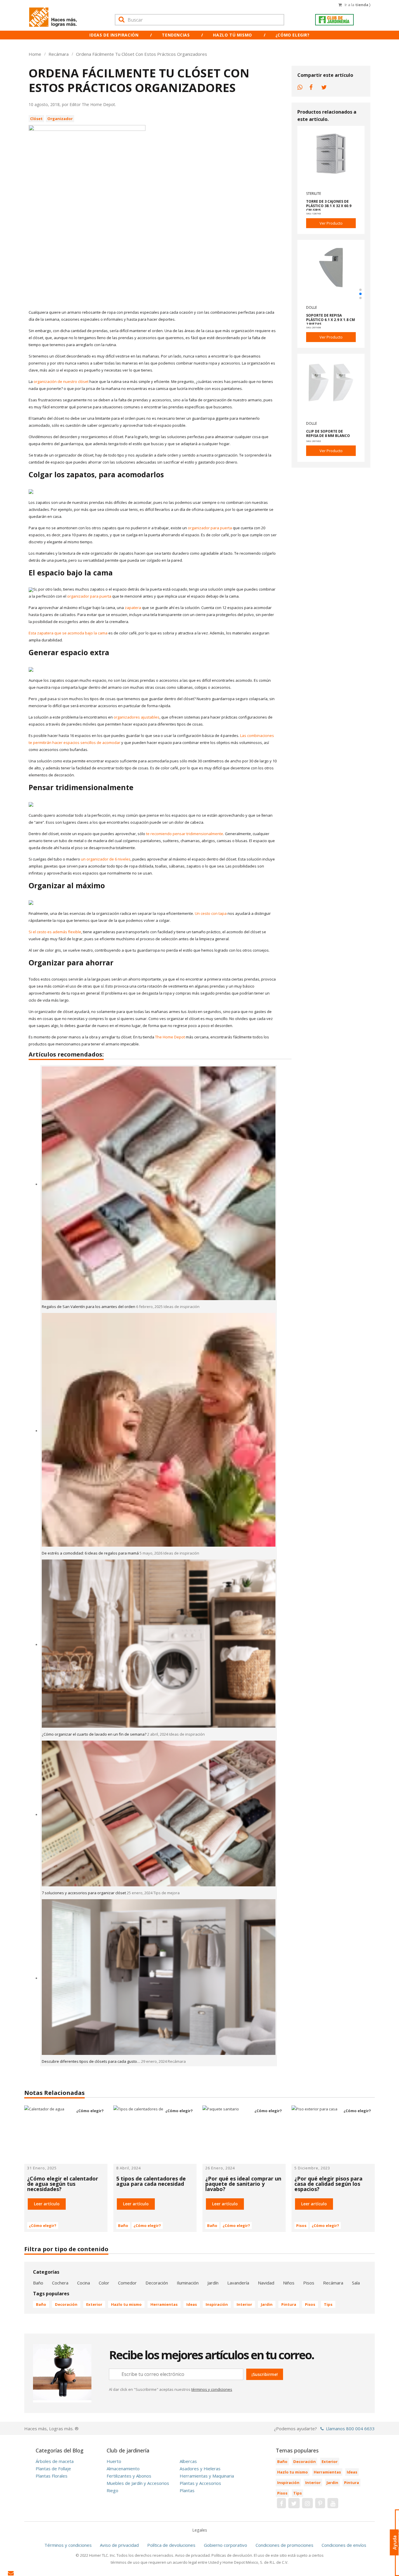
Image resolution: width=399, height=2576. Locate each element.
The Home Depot (170, 1037)
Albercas (188, 2461)
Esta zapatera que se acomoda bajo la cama (68, 633)
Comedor (127, 2283)
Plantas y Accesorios (200, 2483)
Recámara (333, 2283)
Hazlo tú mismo (232, 35)
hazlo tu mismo (126, 2304)
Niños (289, 2283)
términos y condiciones (212, 2389)
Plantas (187, 2490)
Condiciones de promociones (284, 2545)
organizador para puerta (210, 528)
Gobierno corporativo (225, 2545)
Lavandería (238, 2283)
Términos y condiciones (68, 2545)
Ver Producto (331, 223)
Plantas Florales (52, 2476)
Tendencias (176, 35)
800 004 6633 (360, 2428)
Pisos (301, 2225)
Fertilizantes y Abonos (129, 2476)
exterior (94, 2304)
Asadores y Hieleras (200, 2469)
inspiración (217, 2304)
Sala (356, 2283)
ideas (192, 2304)
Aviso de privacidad (119, 2545)
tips (328, 2304)
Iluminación (188, 2283)
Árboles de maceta (55, 2461)
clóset (36, 119)
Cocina (84, 2283)
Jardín (213, 2283)
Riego (112, 2490)
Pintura (289, 2304)
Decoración (157, 2283)
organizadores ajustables (137, 717)
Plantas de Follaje (53, 2469)
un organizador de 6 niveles (106, 859)
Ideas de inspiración (114, 35)
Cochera (60, 2283)
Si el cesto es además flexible (55, 932)
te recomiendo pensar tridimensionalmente (185, 834)
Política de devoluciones (171, 2545)
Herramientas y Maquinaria (207, 2476)
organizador (60, 119)
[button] (360, 290)
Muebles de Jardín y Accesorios (138, 2483)
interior (244, 2304)
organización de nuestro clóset (61, 381)
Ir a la (358, 5)
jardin (267, 2304)
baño (41, 2304)
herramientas (164, 2304)
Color (104, 2283)
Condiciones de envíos (344, 2545)
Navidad (266, 2283)
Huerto (114, 2461)
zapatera (133, 608)
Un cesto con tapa (211, 913)
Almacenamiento (123, 2469)
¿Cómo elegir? (293, 35)
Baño (123, 2225)
